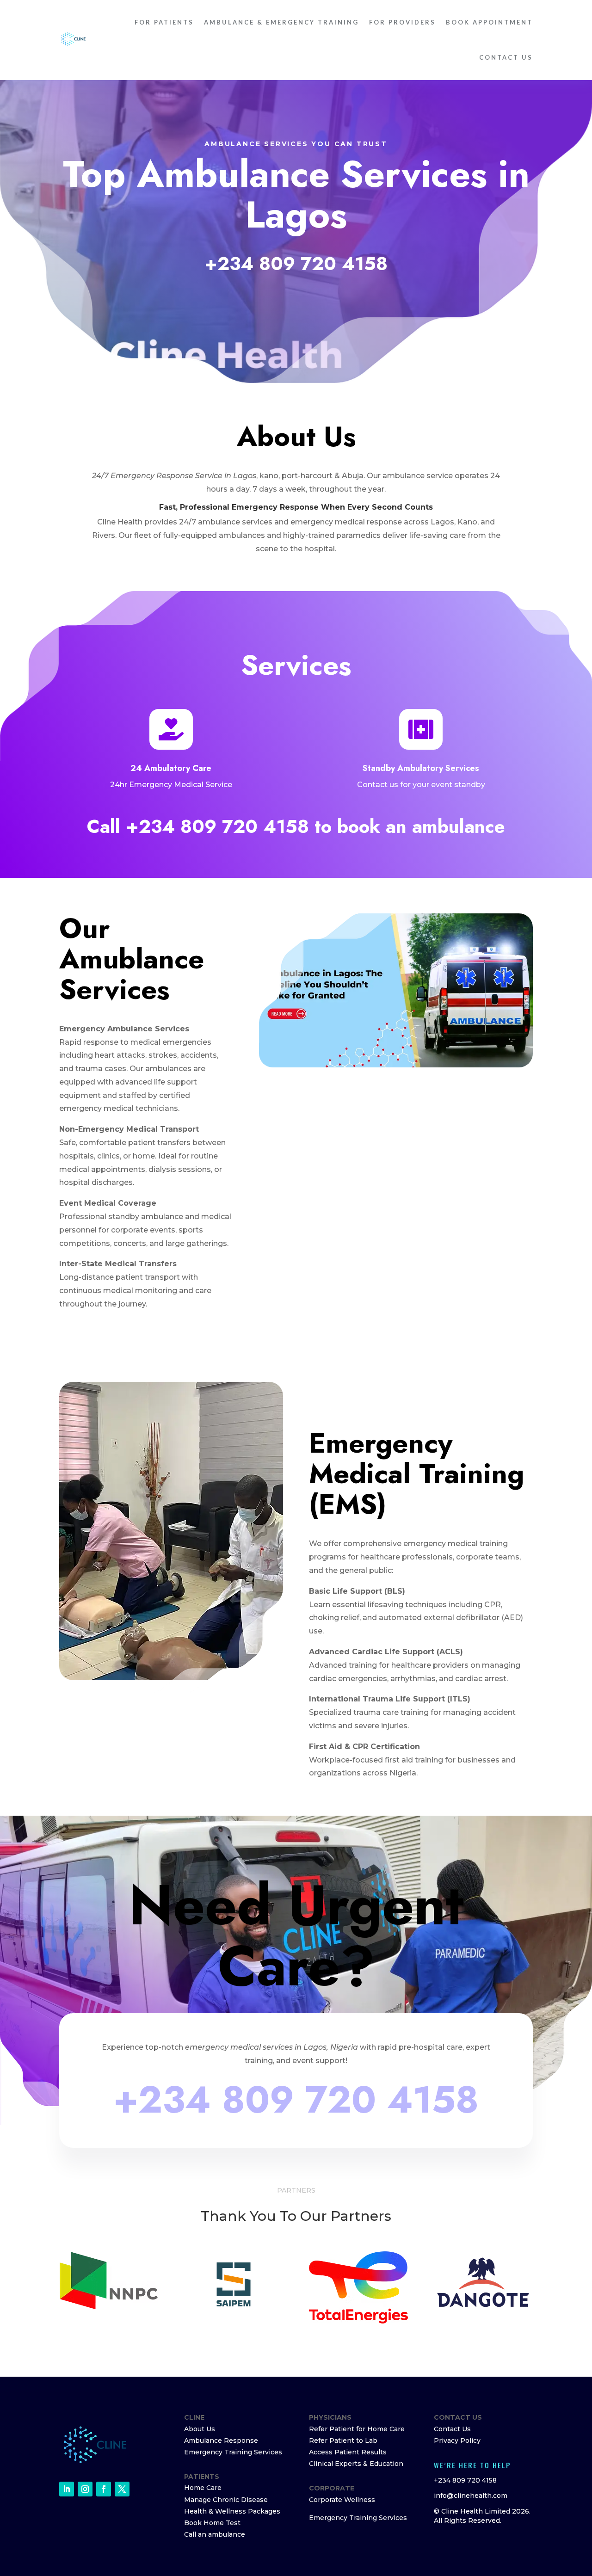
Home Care (203, 2488)
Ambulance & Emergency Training (281, 22)
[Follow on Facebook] (104, 2489)
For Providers (402, 22)
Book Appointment (489, 22)
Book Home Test (212, 2523)
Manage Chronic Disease (226, 2500)
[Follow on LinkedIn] (67, 2489)
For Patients (164, 22)
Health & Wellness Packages (232, 2511)
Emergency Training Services (233, 2452)
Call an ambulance (215, 2534)
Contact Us (506, 57)
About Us (200, 2429)
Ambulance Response (221, 2440)
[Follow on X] (122, 2489)
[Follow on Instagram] (85, 2489)
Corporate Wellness (342, 2500)
